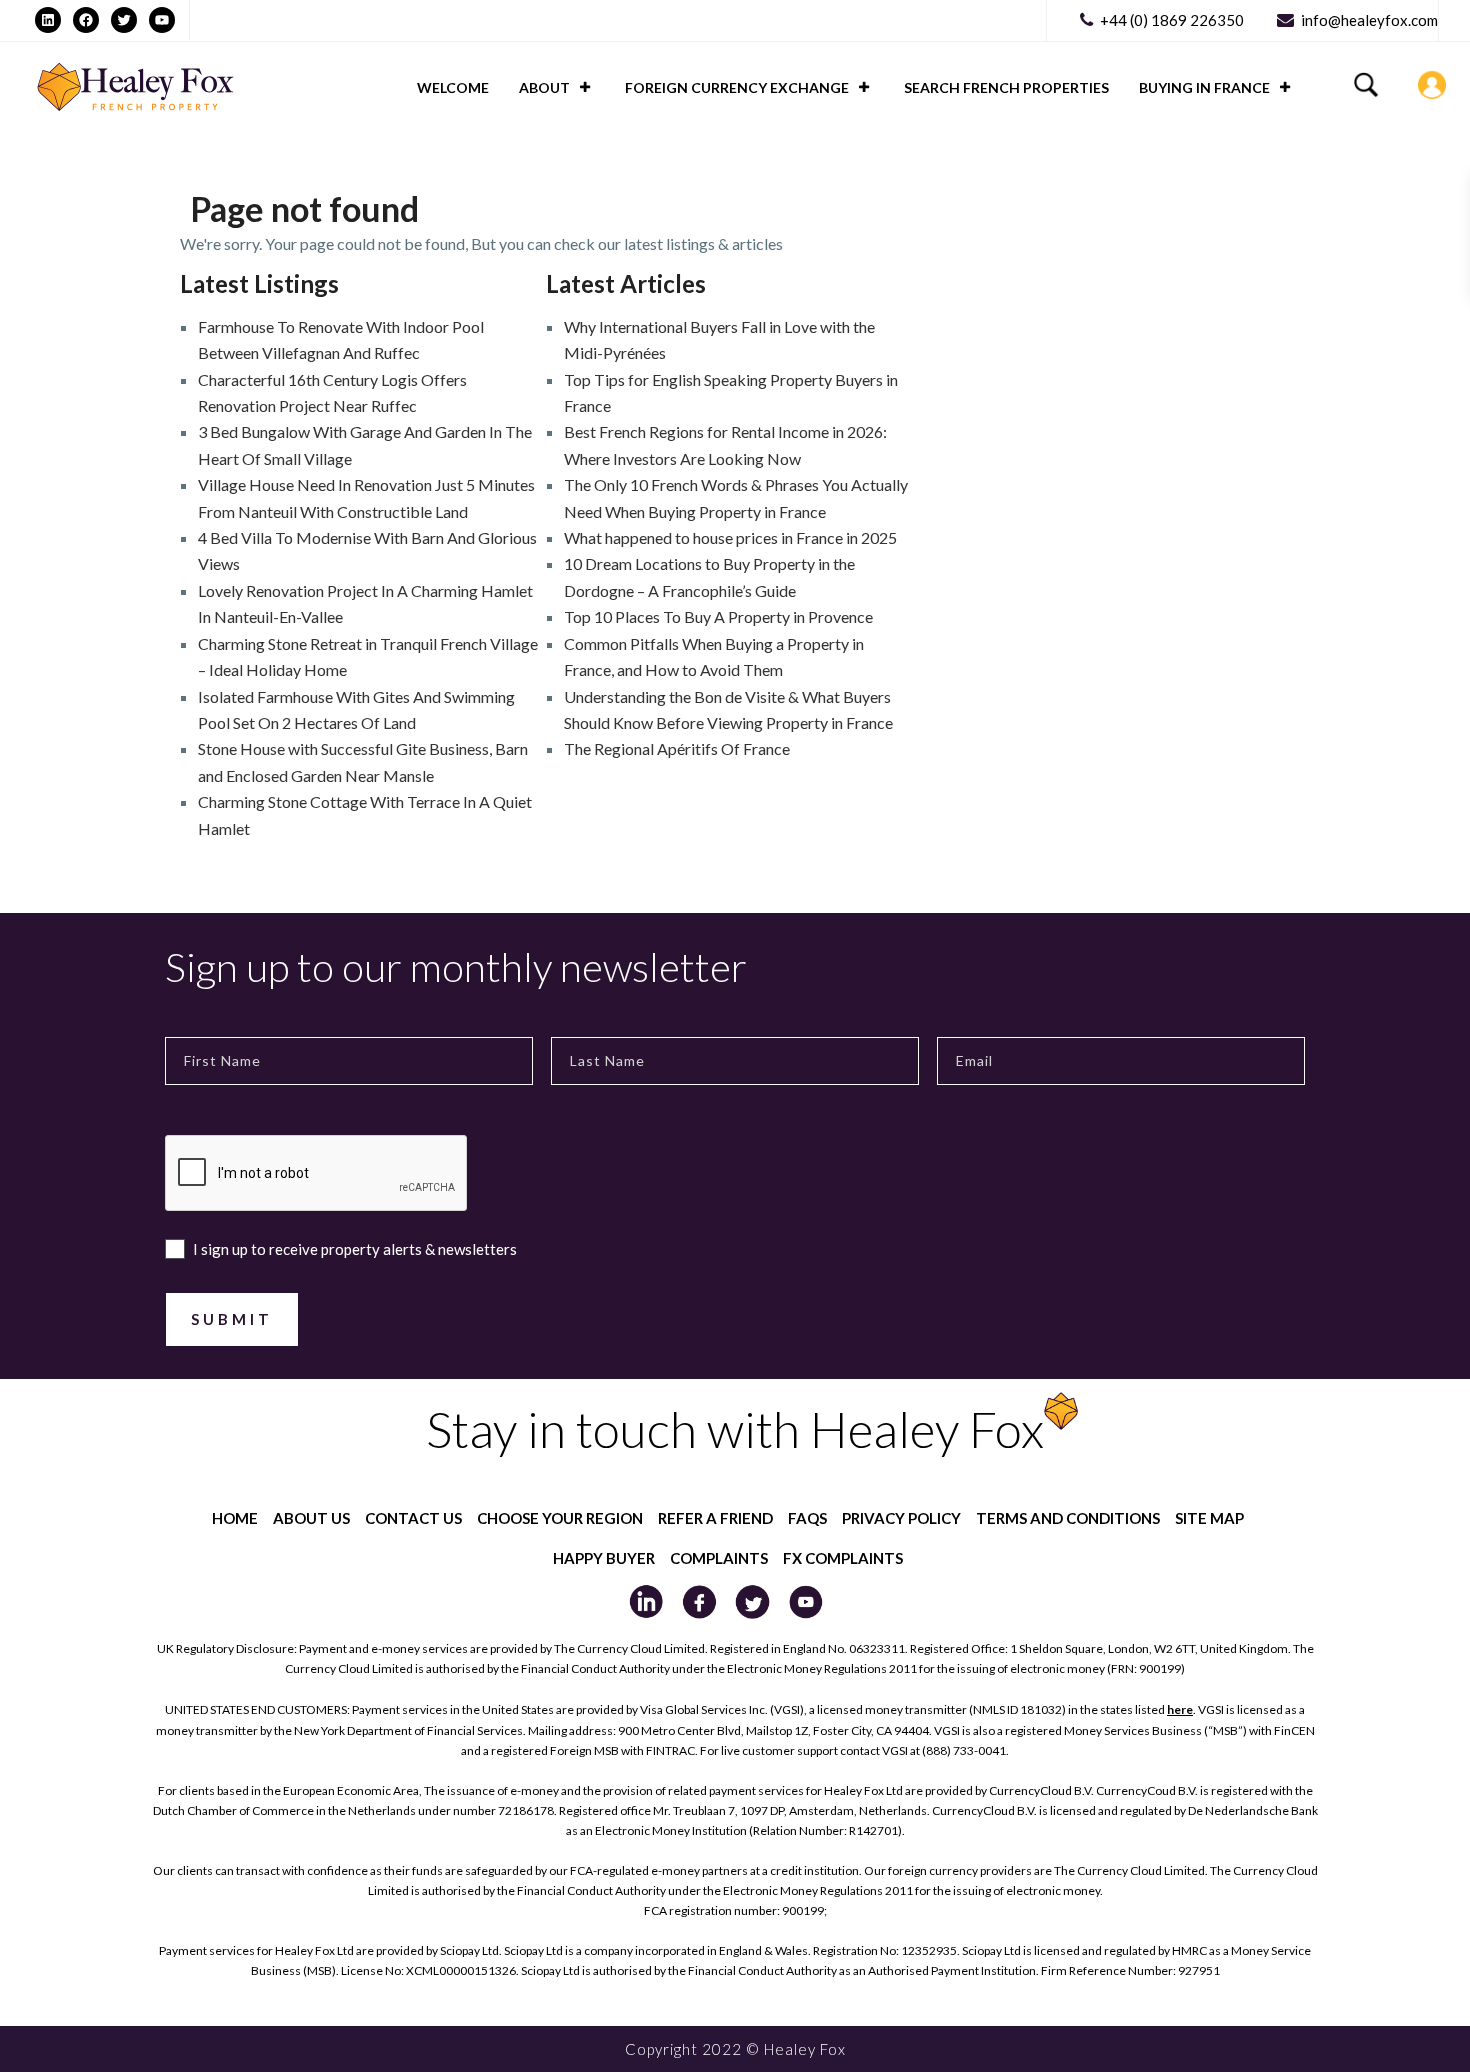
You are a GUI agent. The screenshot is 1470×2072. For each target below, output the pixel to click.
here (1180, 1709)
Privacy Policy (901, 1518)
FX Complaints (843, 1558)
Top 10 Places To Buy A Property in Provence (718, 616)
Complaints (719, 1558)
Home (235, 1518)
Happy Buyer (604, 1558)
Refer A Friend (715, 1518)
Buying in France (1204, 87)
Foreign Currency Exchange (737, 87)
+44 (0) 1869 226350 (1172, 20)
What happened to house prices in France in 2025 (730, 537)
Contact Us (413, 1518)
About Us (311, 1518)
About (544, 87)
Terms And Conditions (1068, 1518)
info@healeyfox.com (1369, 20)
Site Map (1209, 1518)
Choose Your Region (560, 1518)
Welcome (453, 87)
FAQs (807, 1518)
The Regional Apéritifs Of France (677, 748)
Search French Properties (1006, 87)
